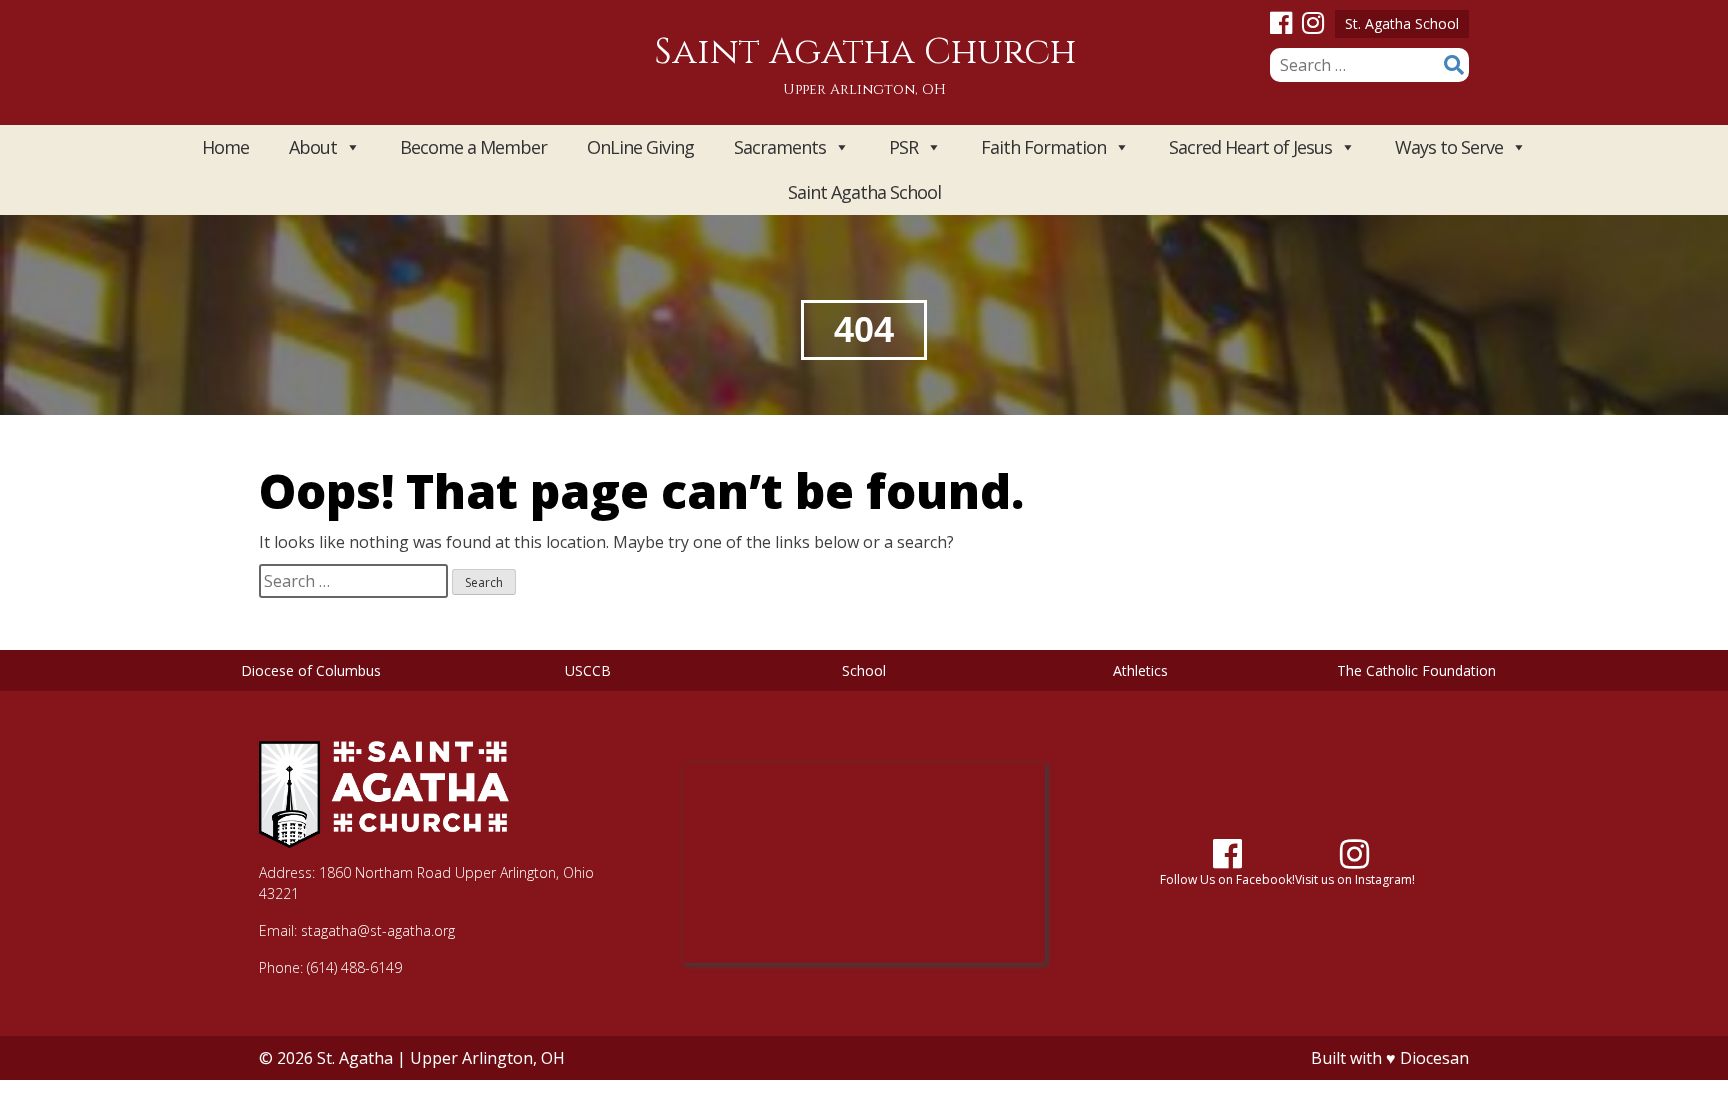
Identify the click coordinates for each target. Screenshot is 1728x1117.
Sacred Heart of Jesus (1250, 147)
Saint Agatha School (864, 192)
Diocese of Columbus (311, 670)
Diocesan (1434, 1058)
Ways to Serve (1449, 147)
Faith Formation (1043, 147)
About (313, 147)
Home (225, 147)
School (864, 670)
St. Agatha (355, 1058)
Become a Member (473, 147)
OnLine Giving (640, 147)
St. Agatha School (1402, 23)
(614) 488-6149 (354, 967)
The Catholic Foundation (1416, 670)
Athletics (1140, 670)
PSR (903, 147)
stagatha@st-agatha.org (378, 930)
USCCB (588, 670)
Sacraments (780, 147)
